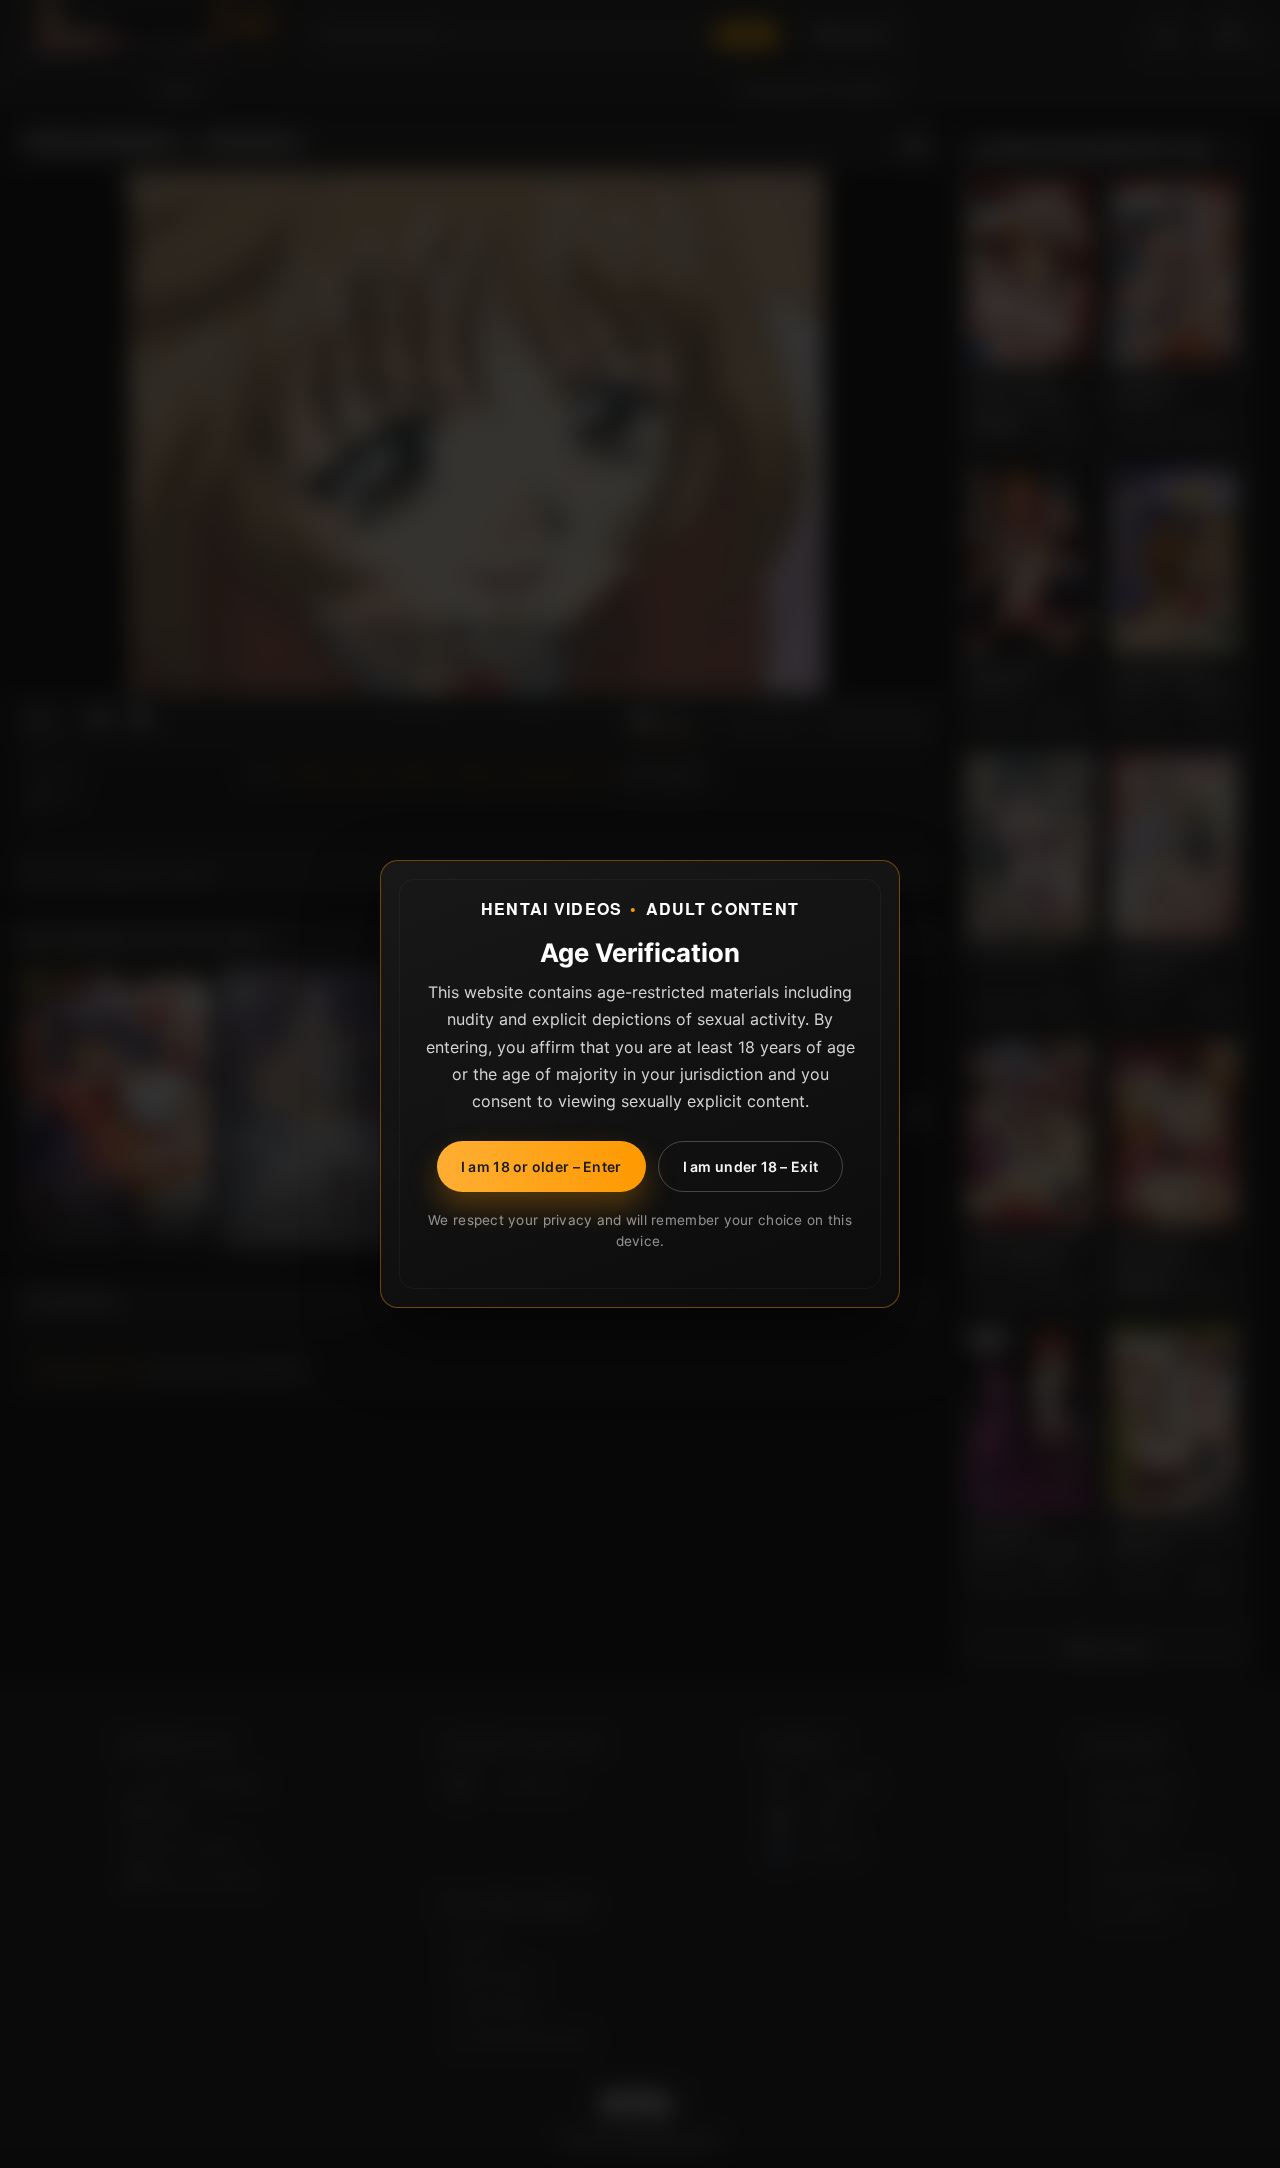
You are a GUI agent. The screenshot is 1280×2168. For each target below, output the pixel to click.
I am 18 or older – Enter (541, 1166)
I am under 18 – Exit (751, 1166)
